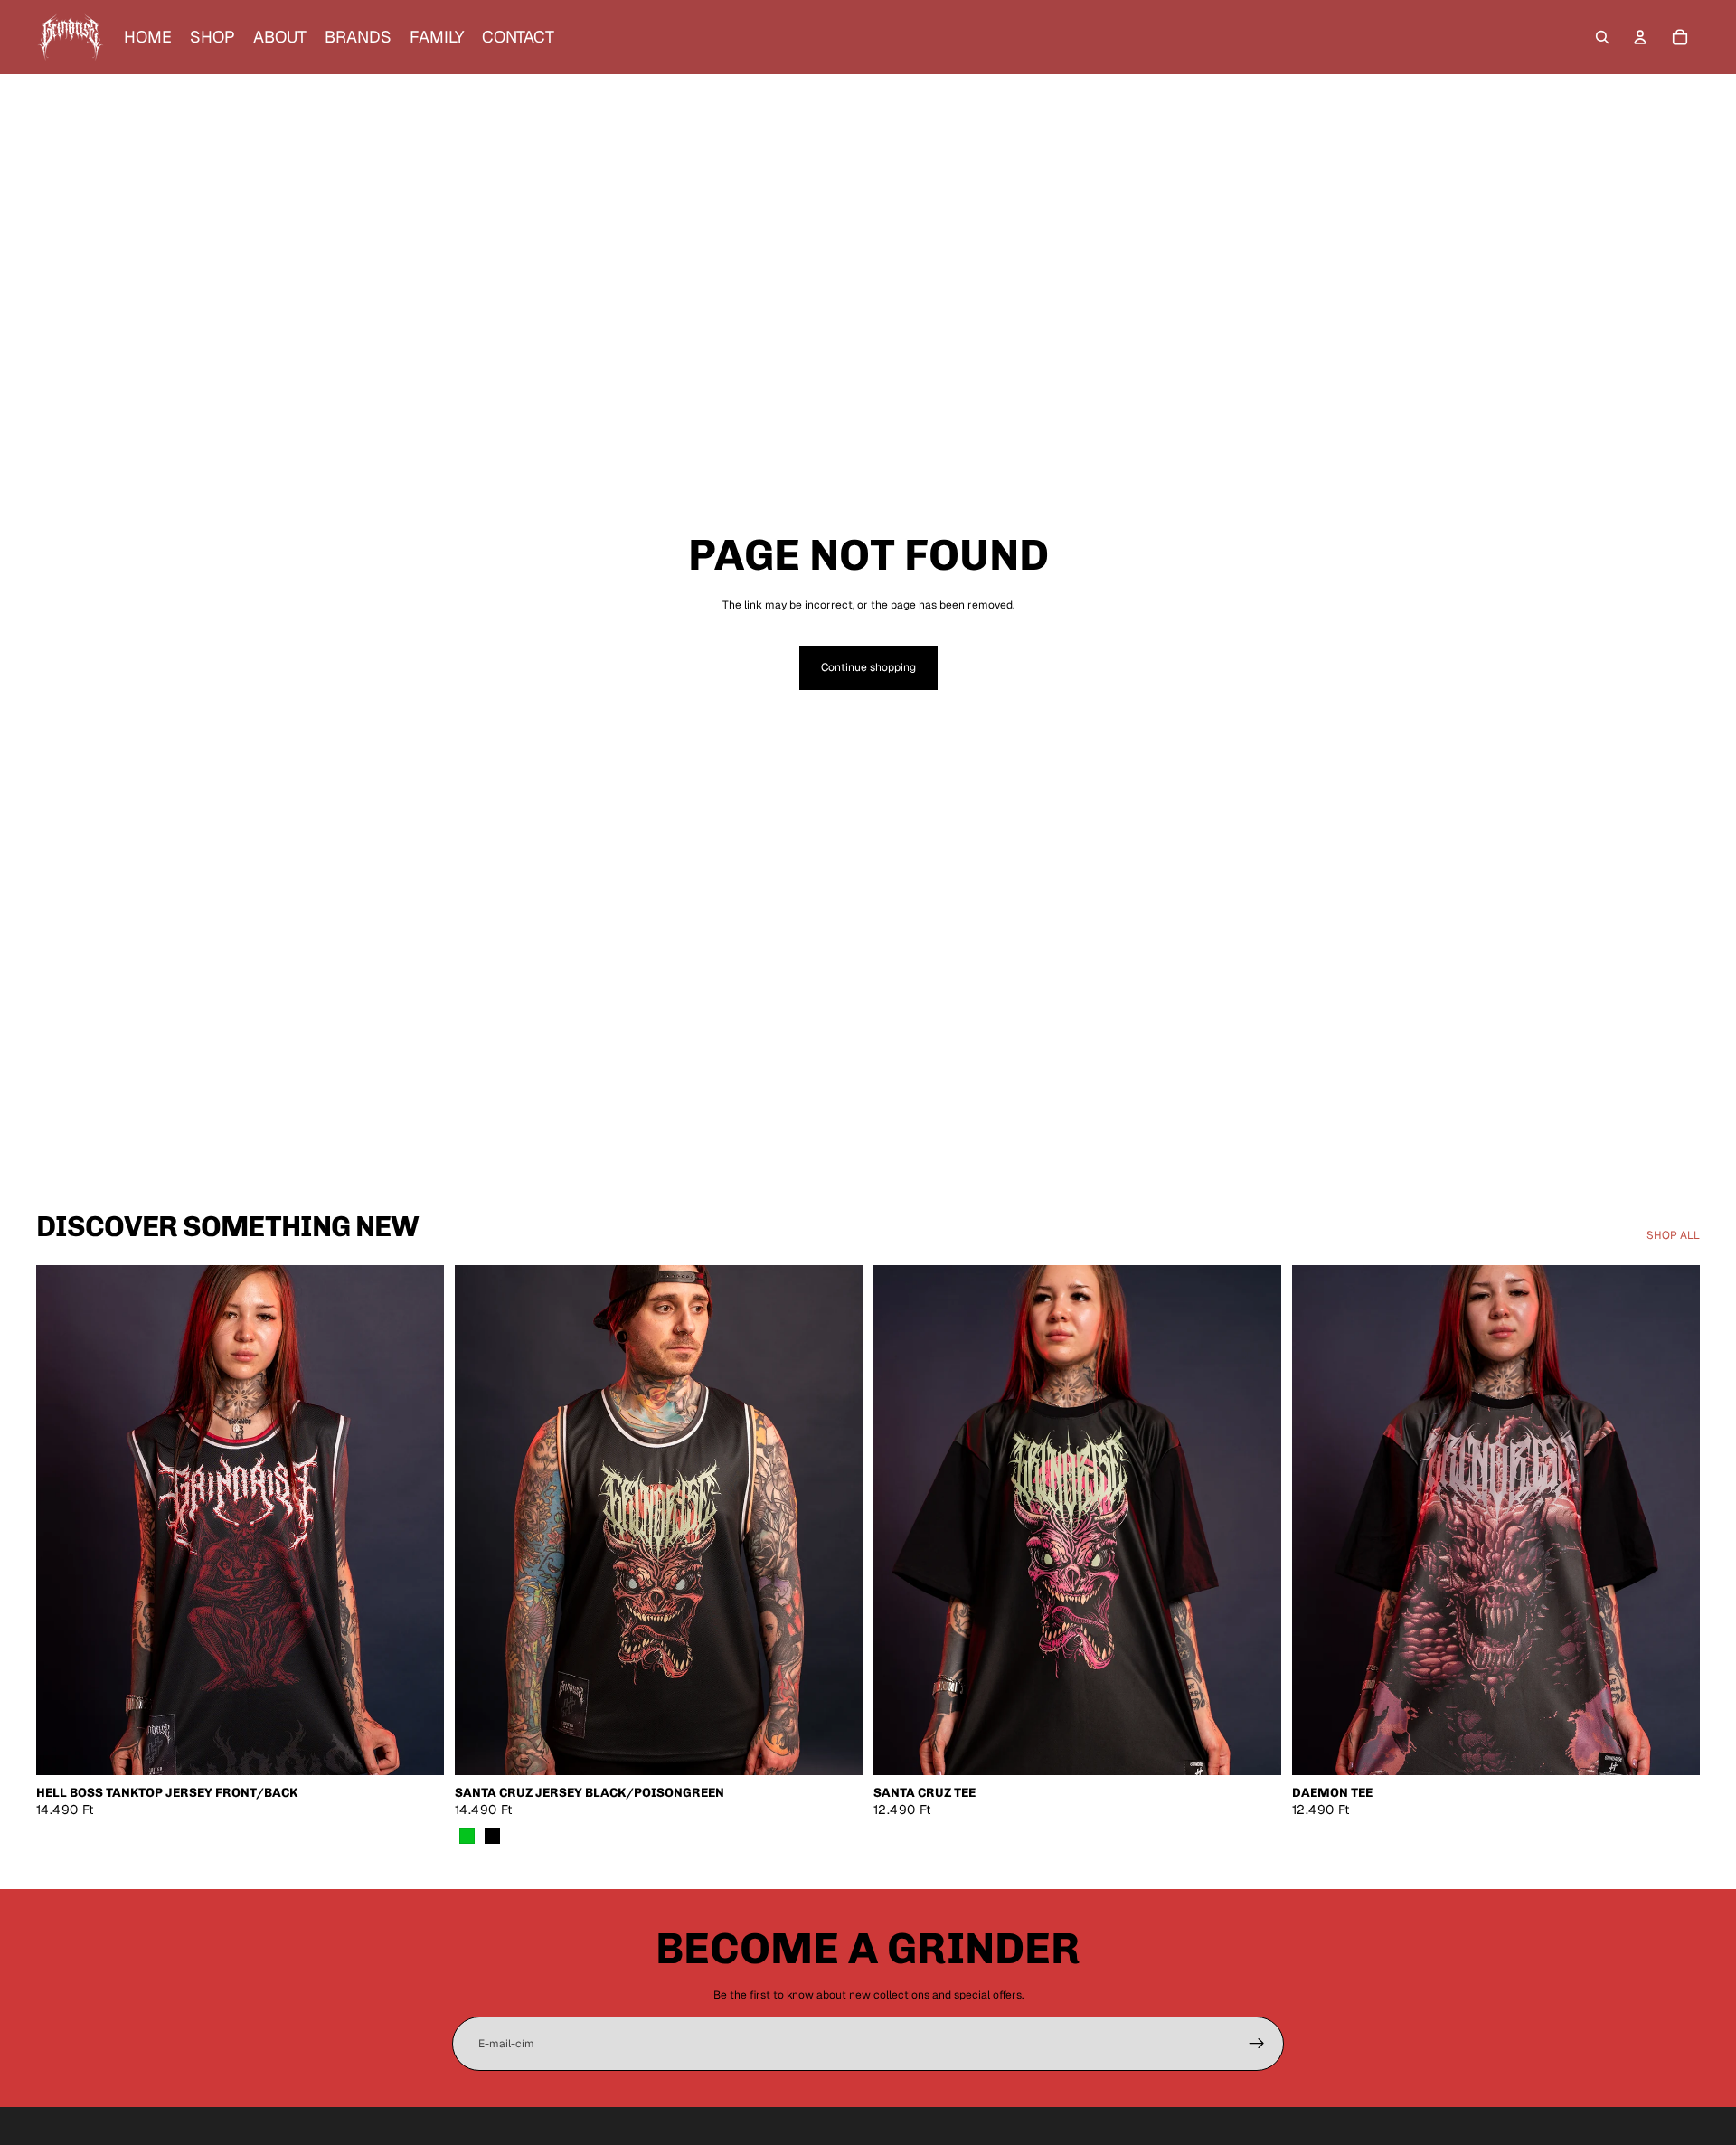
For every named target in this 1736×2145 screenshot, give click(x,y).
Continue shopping (868, 667)
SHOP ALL (1673, 1235)
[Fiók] (1640, 37)
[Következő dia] (417, 1520)
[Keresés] (1602, 37)
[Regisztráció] (1257, 2044)
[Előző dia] (63, 1520)
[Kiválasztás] (416, 1747)
